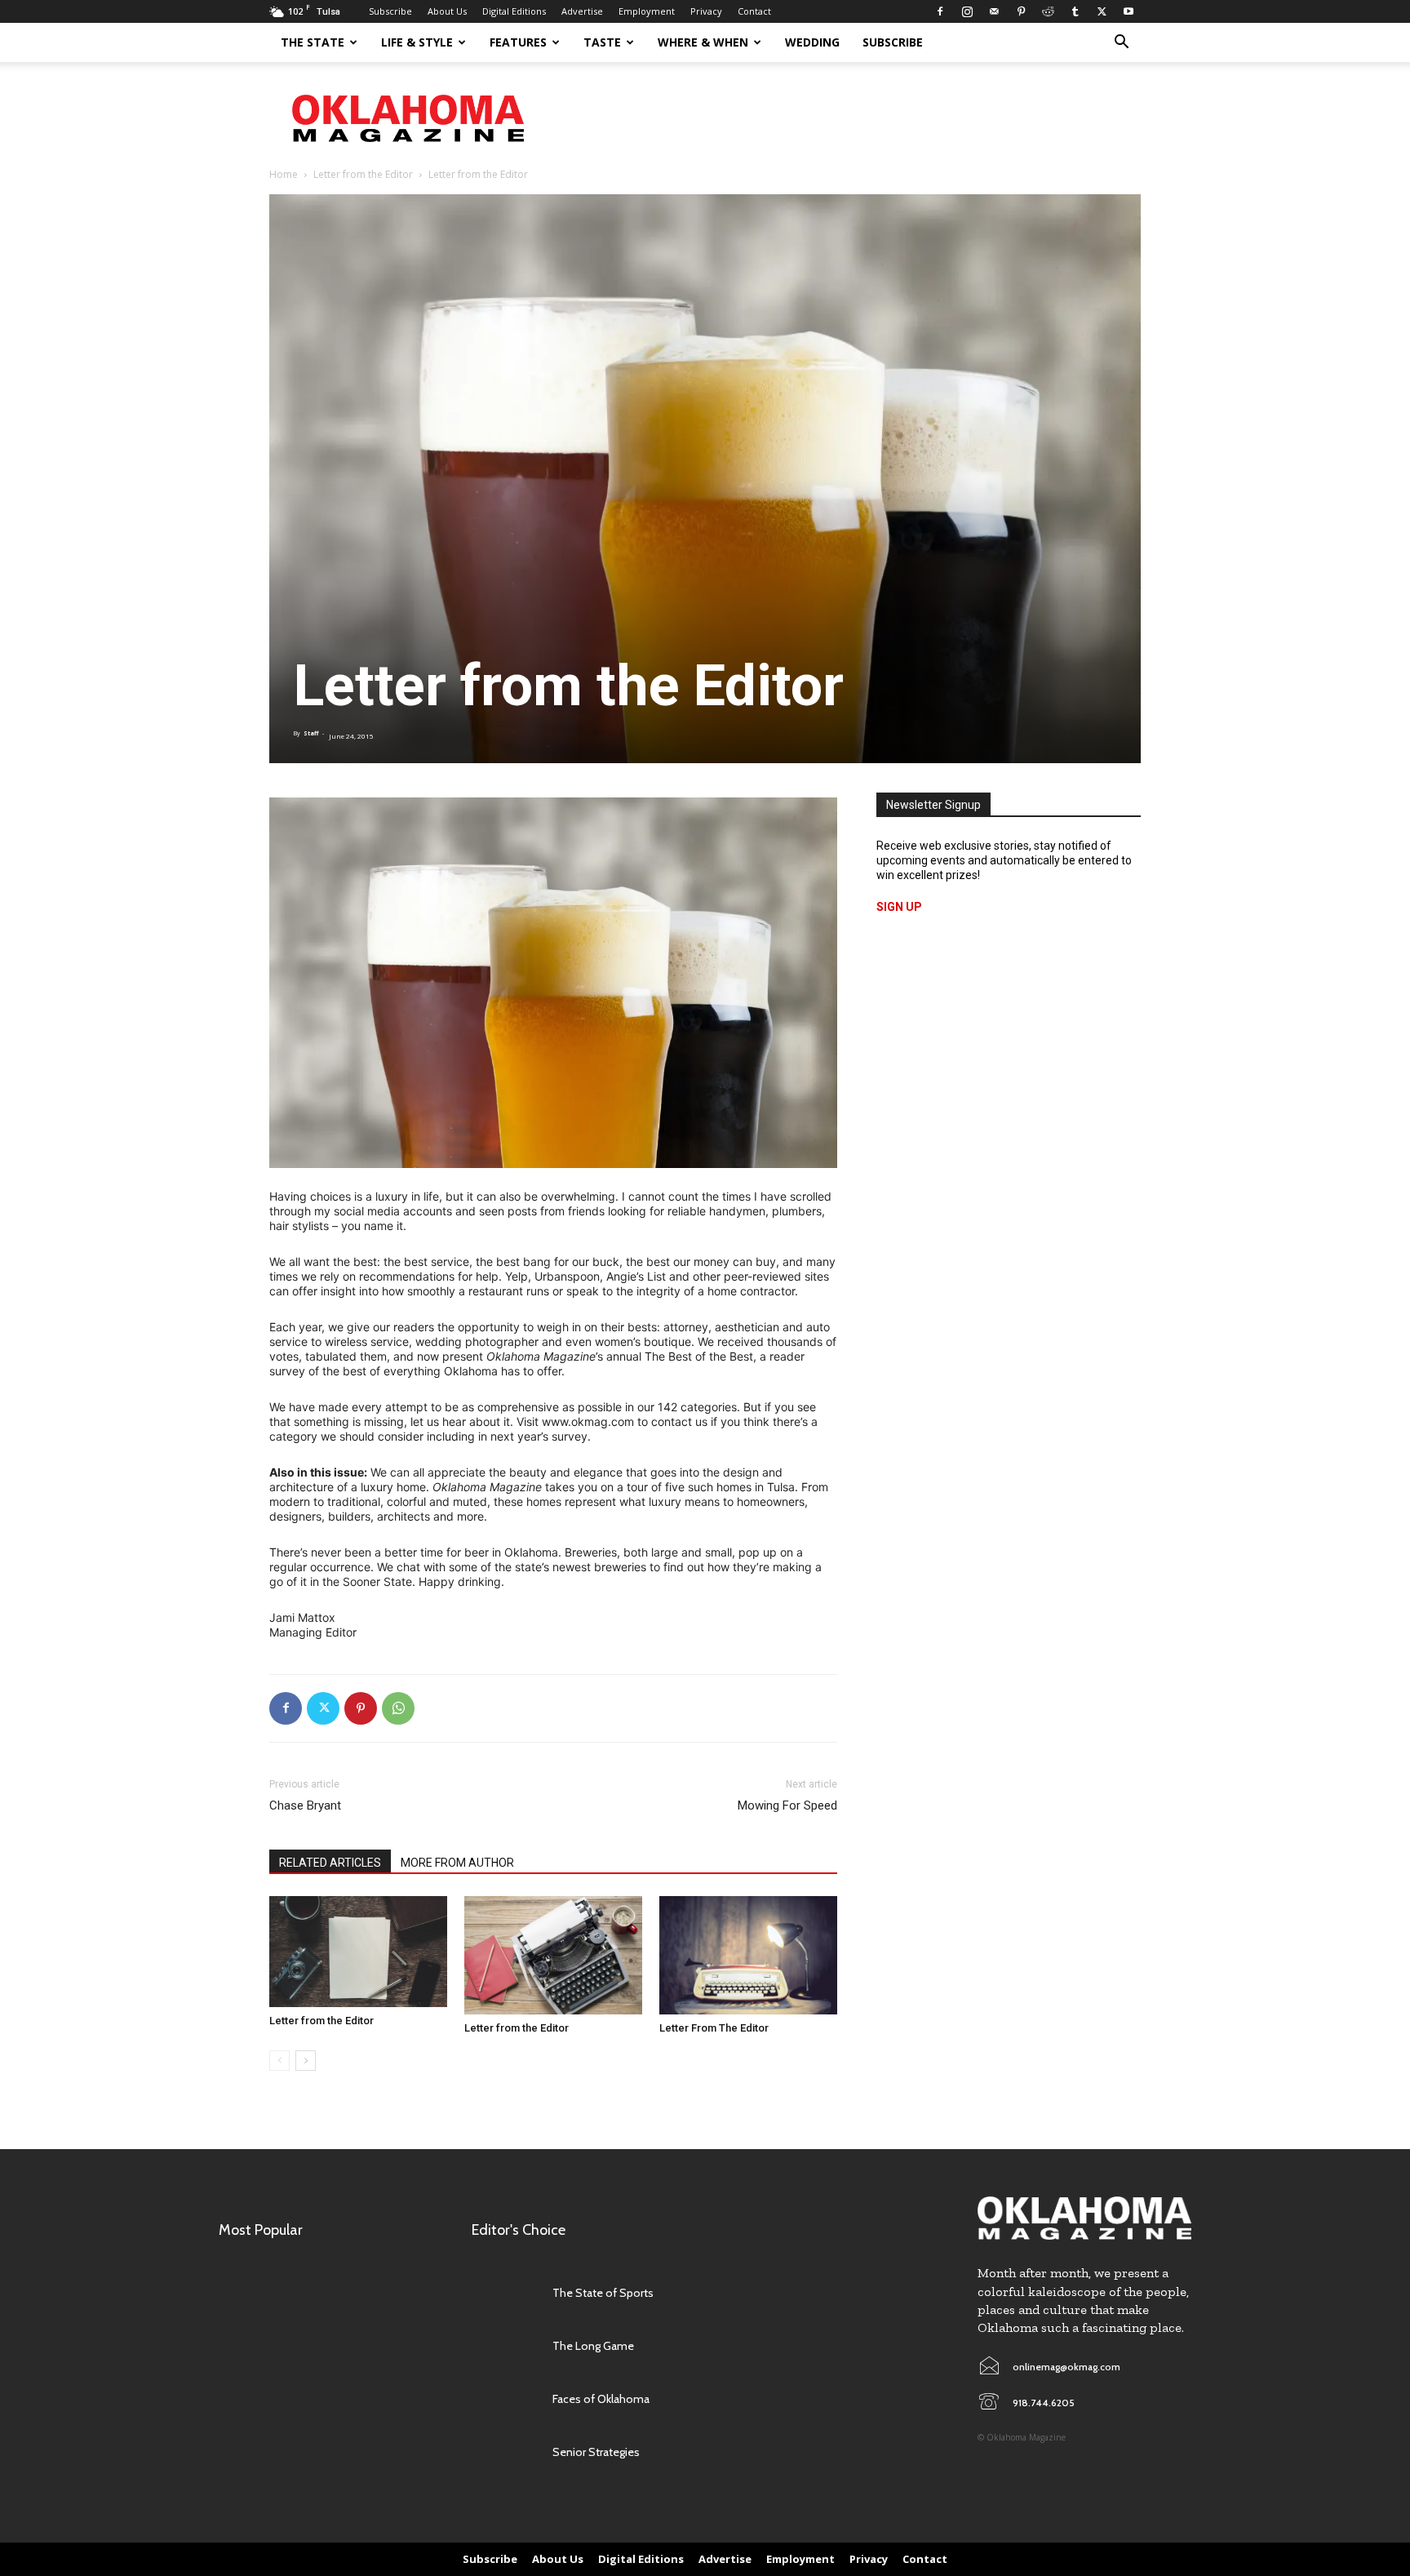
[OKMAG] (1084, 2218)
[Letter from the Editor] (358, 1952)
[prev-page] (279, 2061)
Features (518, 42)
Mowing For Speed (787, 1805)
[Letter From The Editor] (748, 1955)
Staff (311, 733)
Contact (754, 11)
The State (313, 42)
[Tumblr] (1075, 11)
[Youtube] (1128, 11)
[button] (1121, 44)
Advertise (582, 11)
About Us (447, 11)
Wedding (812, 42)
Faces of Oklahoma (601, 2399)
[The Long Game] (504, 2345)
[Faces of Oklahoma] (504, 2398)
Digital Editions (514, 11)
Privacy (706, 11)
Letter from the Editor (363, 174)
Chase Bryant (305, 1805)
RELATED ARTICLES (330, 1863)
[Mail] (994, 11)
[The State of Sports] (504, 2292)
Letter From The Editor (714, 2028)
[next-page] (306, 2061)
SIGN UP (899, 907)
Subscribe (390, 11)
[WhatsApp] (398, 1708)
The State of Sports (603, 2293)
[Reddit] (1048, 11)
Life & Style (417, 42)
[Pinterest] (1021, 11)
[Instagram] (967, 11)
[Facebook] (940, 11)
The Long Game (593, 2346)
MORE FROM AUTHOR (457, 1863)
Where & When (703, 42)
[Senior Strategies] (504, 2452)
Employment (647, 11)
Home (284, 174)
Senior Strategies (596, 2452)
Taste (602, 42)
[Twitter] (1102, 11)
